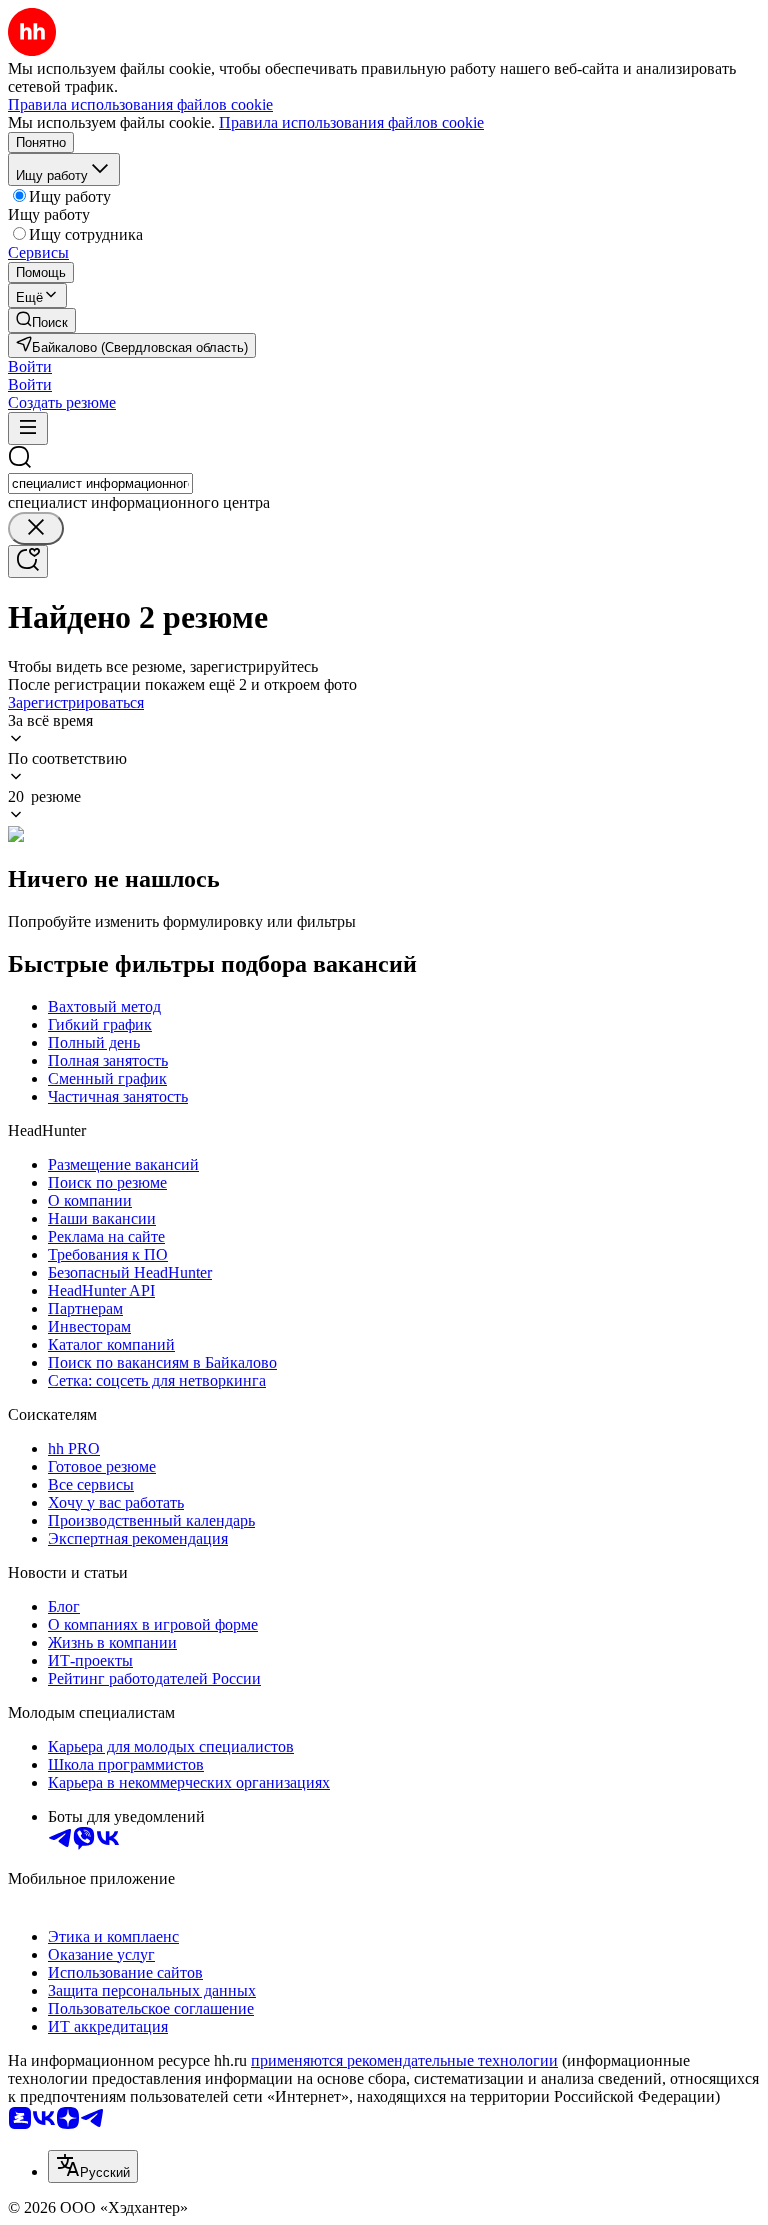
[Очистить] (36, 528)
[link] (42, 320)
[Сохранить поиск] (28, 561)
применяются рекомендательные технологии (404, 2060)
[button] (30, 366)
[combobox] (100, 483)
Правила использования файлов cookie (351, 122)
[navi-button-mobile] (28, 428)
